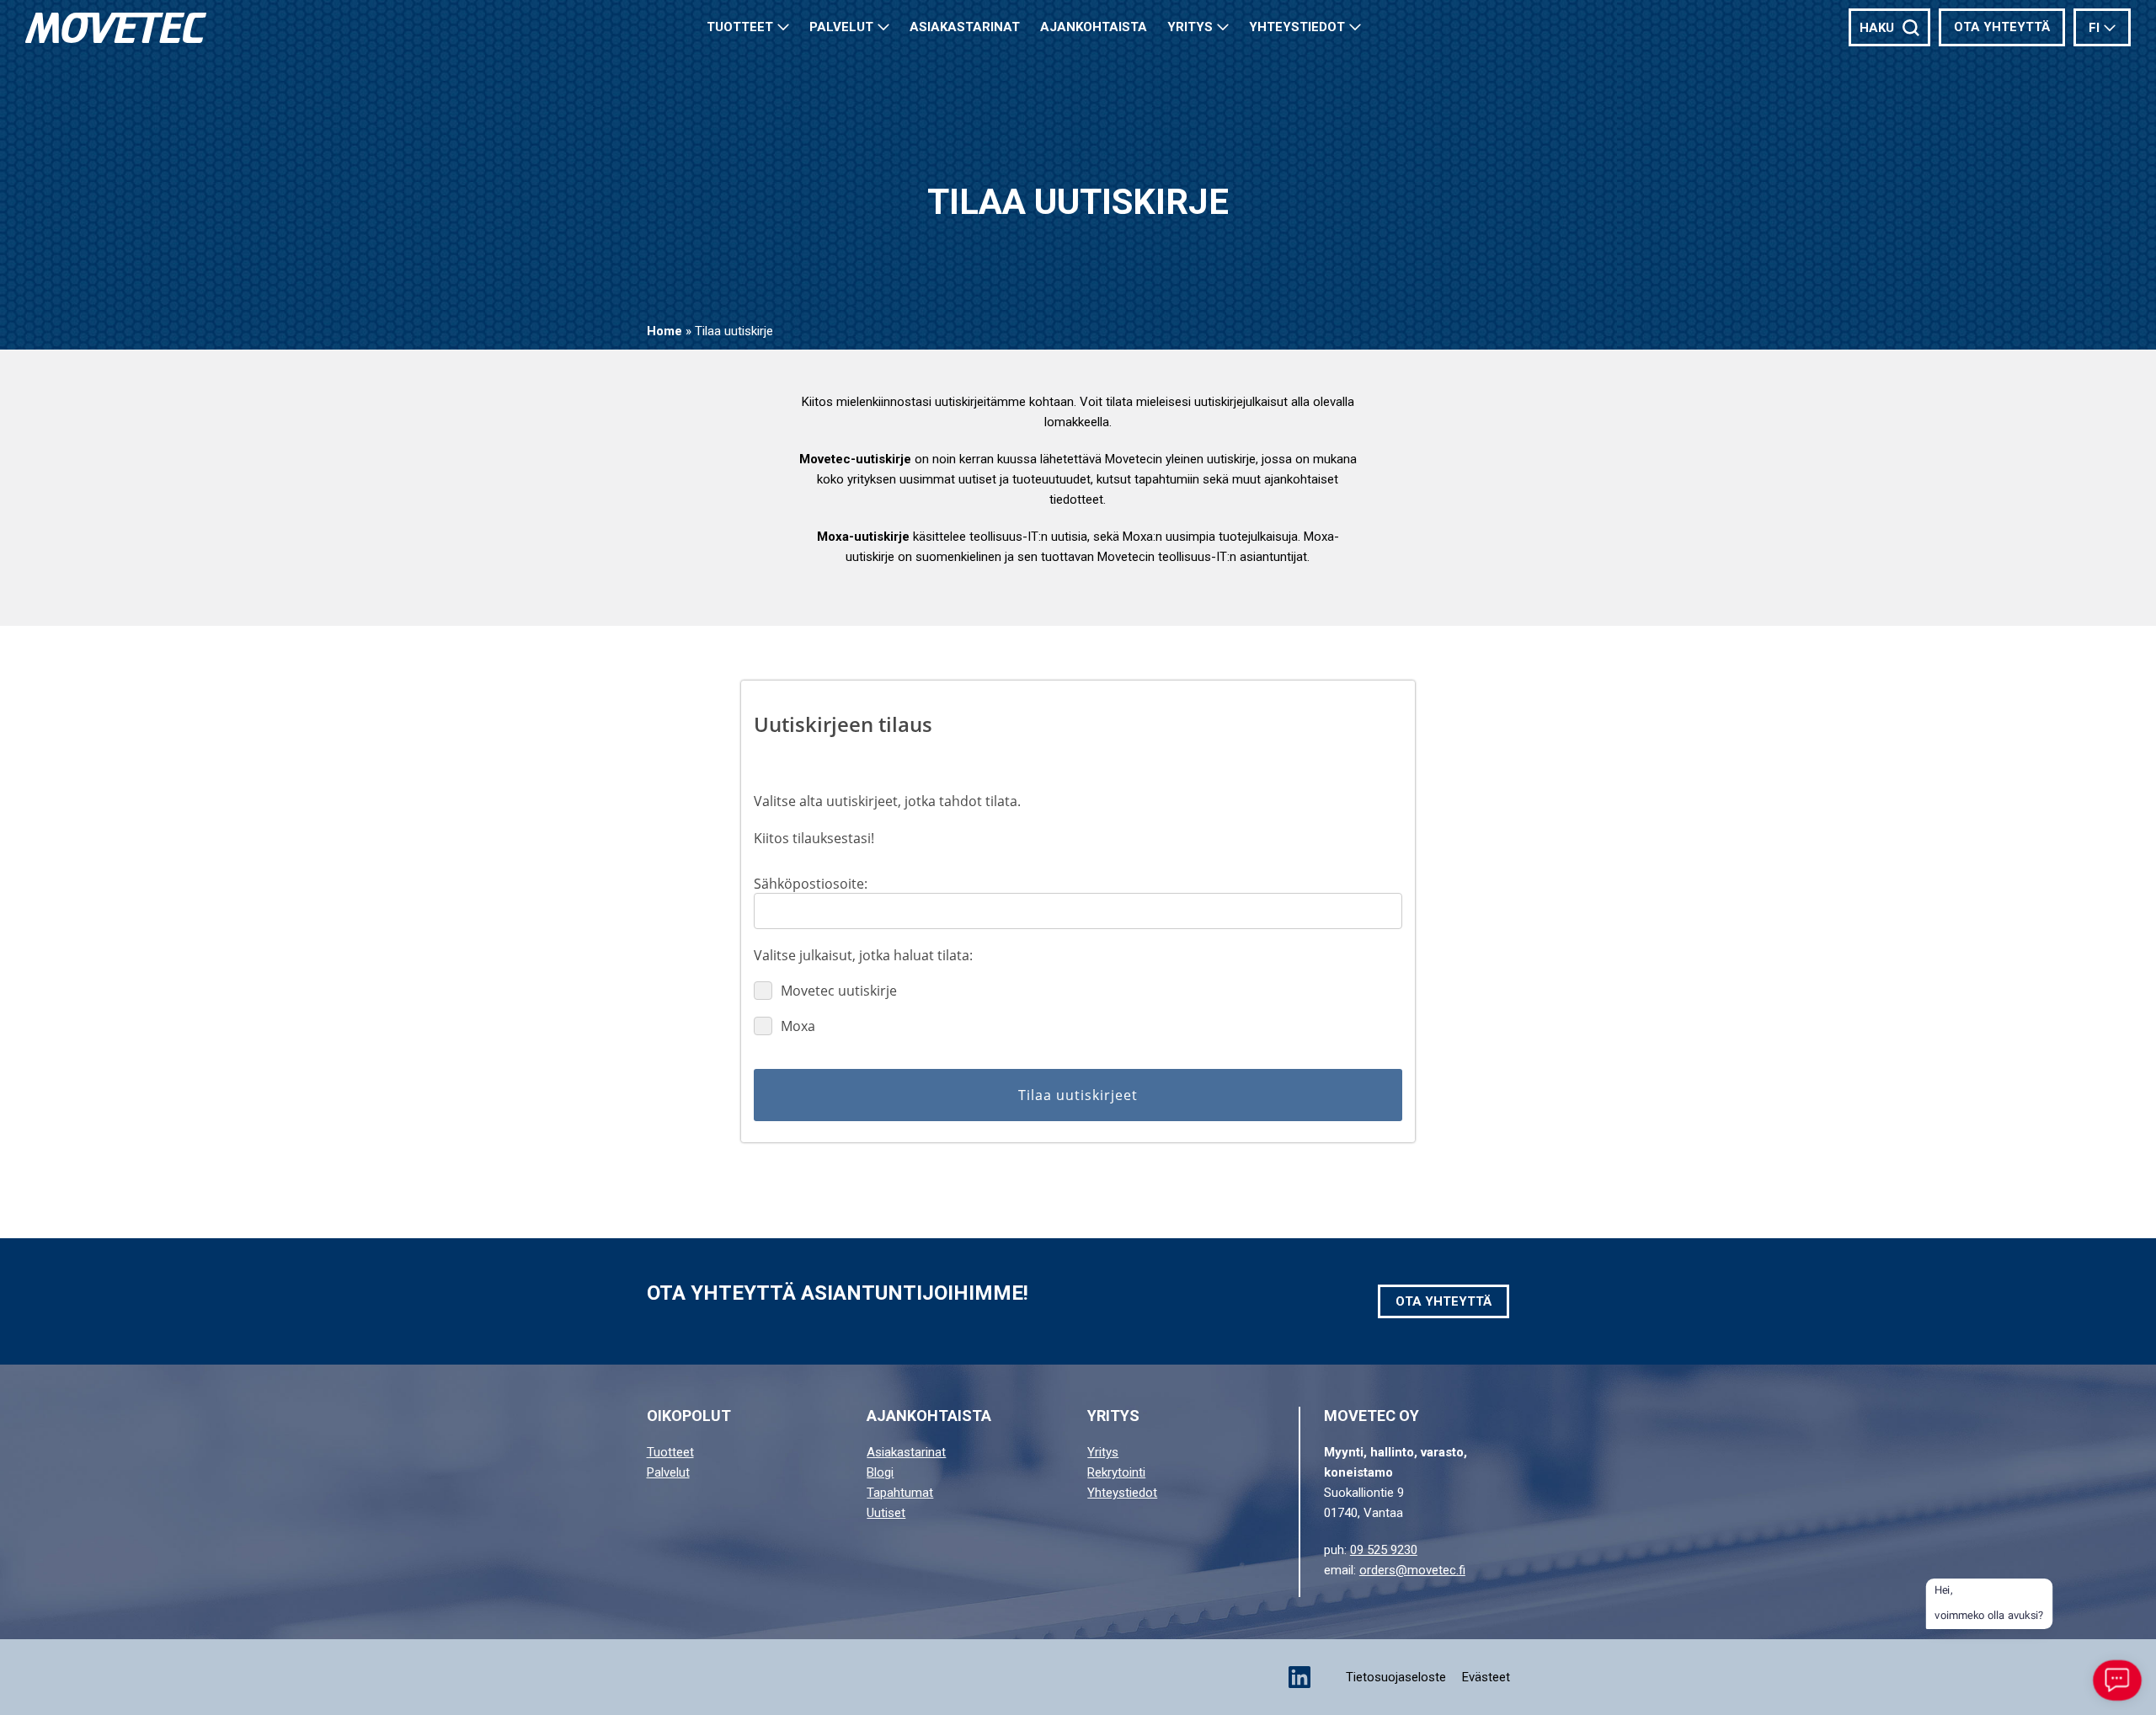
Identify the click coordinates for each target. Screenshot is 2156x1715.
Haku (1877, 28)
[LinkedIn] (1299, 1677)
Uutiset (886, 1513)
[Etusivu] (116, 28)
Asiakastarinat (906, 1452)
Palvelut (841, 27)
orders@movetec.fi (1412, 1570)
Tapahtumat (900, 1493)
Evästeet (1486, 1677)
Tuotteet (740, 27)
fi (2094, 28)
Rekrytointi (1116, 1472)
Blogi (880, 1472)
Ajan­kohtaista (1094, 27)
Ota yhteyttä (2002, 27)
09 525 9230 (1384, 1550)
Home (664, 331)
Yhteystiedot (1297, 27)
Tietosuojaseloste (1396, 1677)
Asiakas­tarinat (965, 27)
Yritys (1190, 27)
